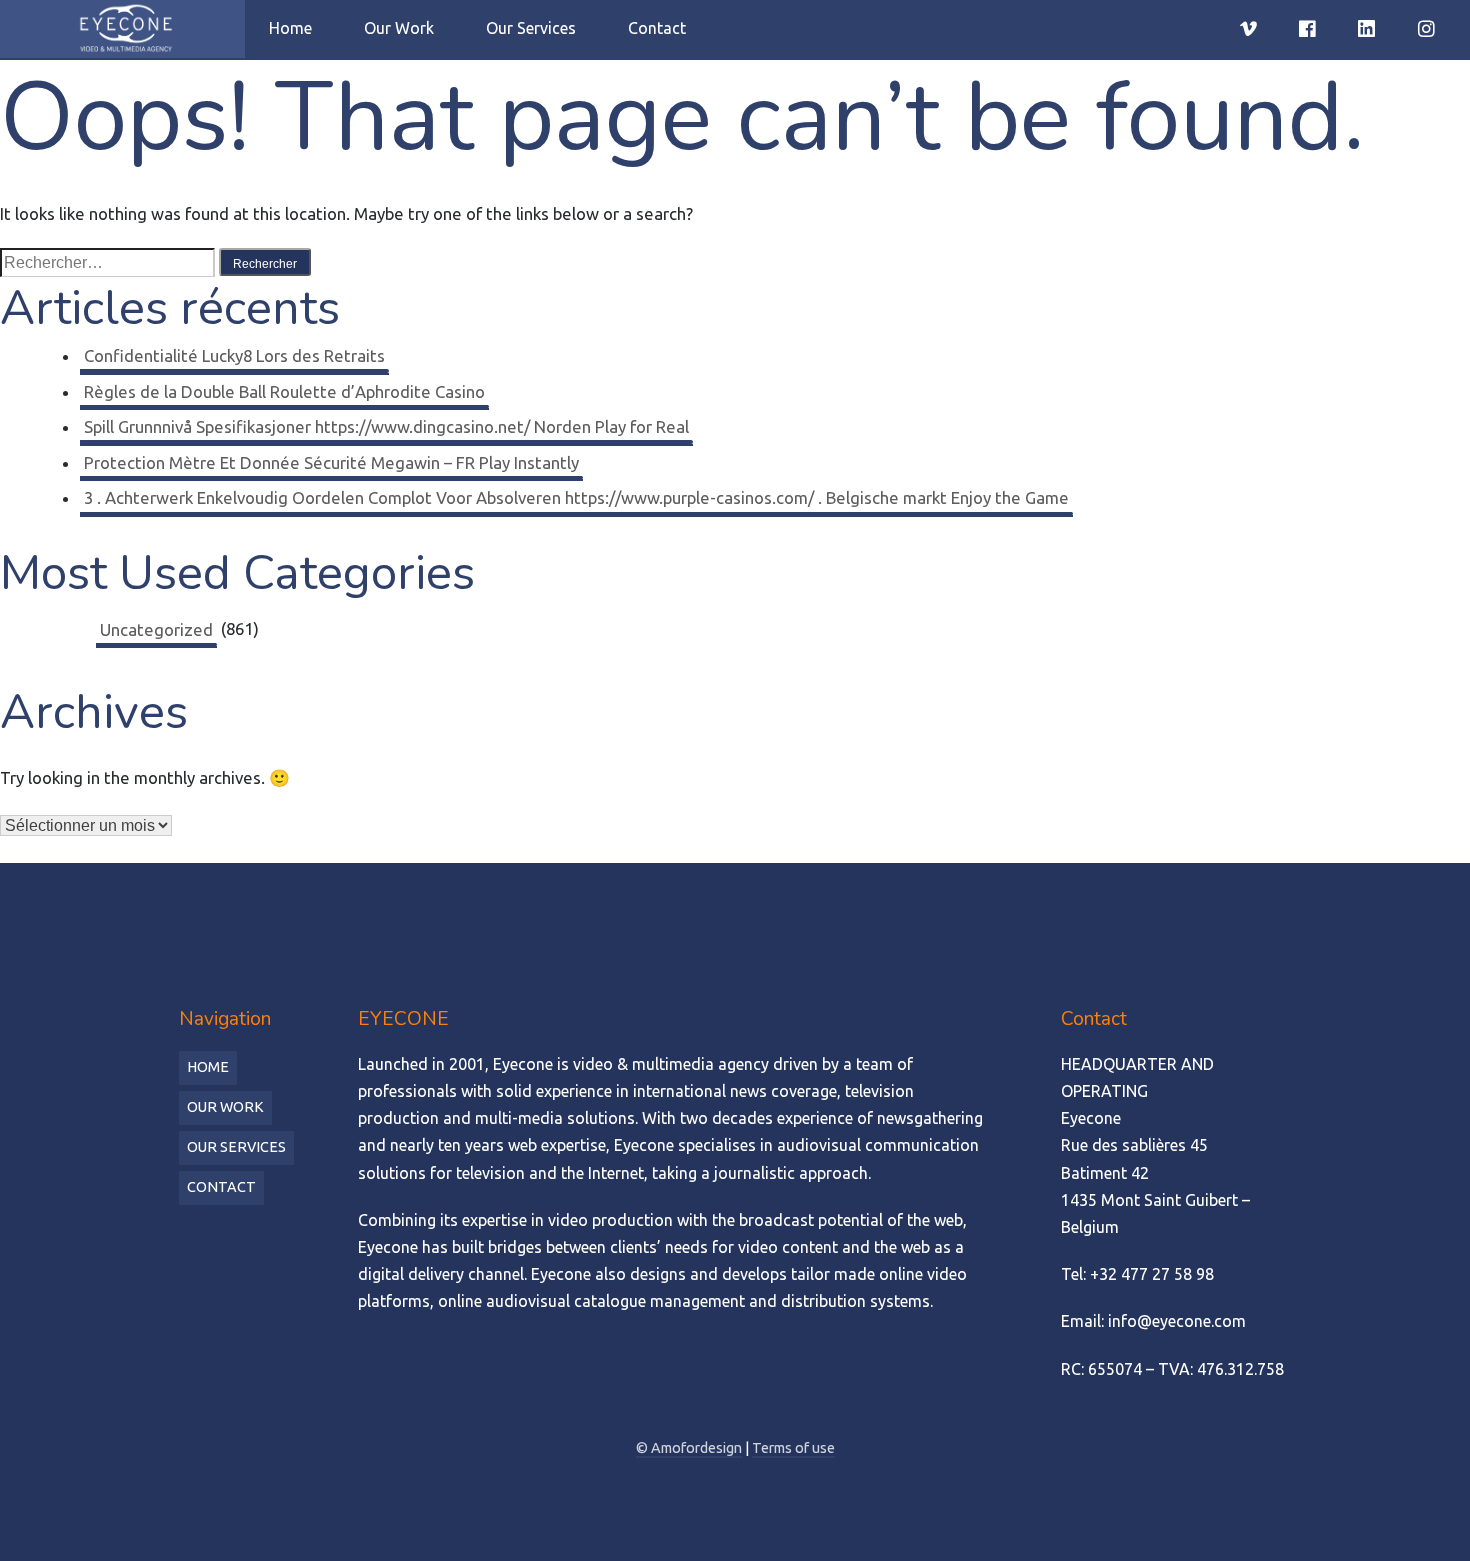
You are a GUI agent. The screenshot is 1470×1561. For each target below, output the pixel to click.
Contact (657, 28)
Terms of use (793, 1448)
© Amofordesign (689, 1448)
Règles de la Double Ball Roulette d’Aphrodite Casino (284, 391)
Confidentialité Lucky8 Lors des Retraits (234, 355)
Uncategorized (156, 629)
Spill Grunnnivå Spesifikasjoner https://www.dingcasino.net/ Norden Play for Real (386, 426)
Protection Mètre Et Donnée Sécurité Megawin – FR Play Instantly (331, 462)
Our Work (399, 28)
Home (290, 28)
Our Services (531, 28)
